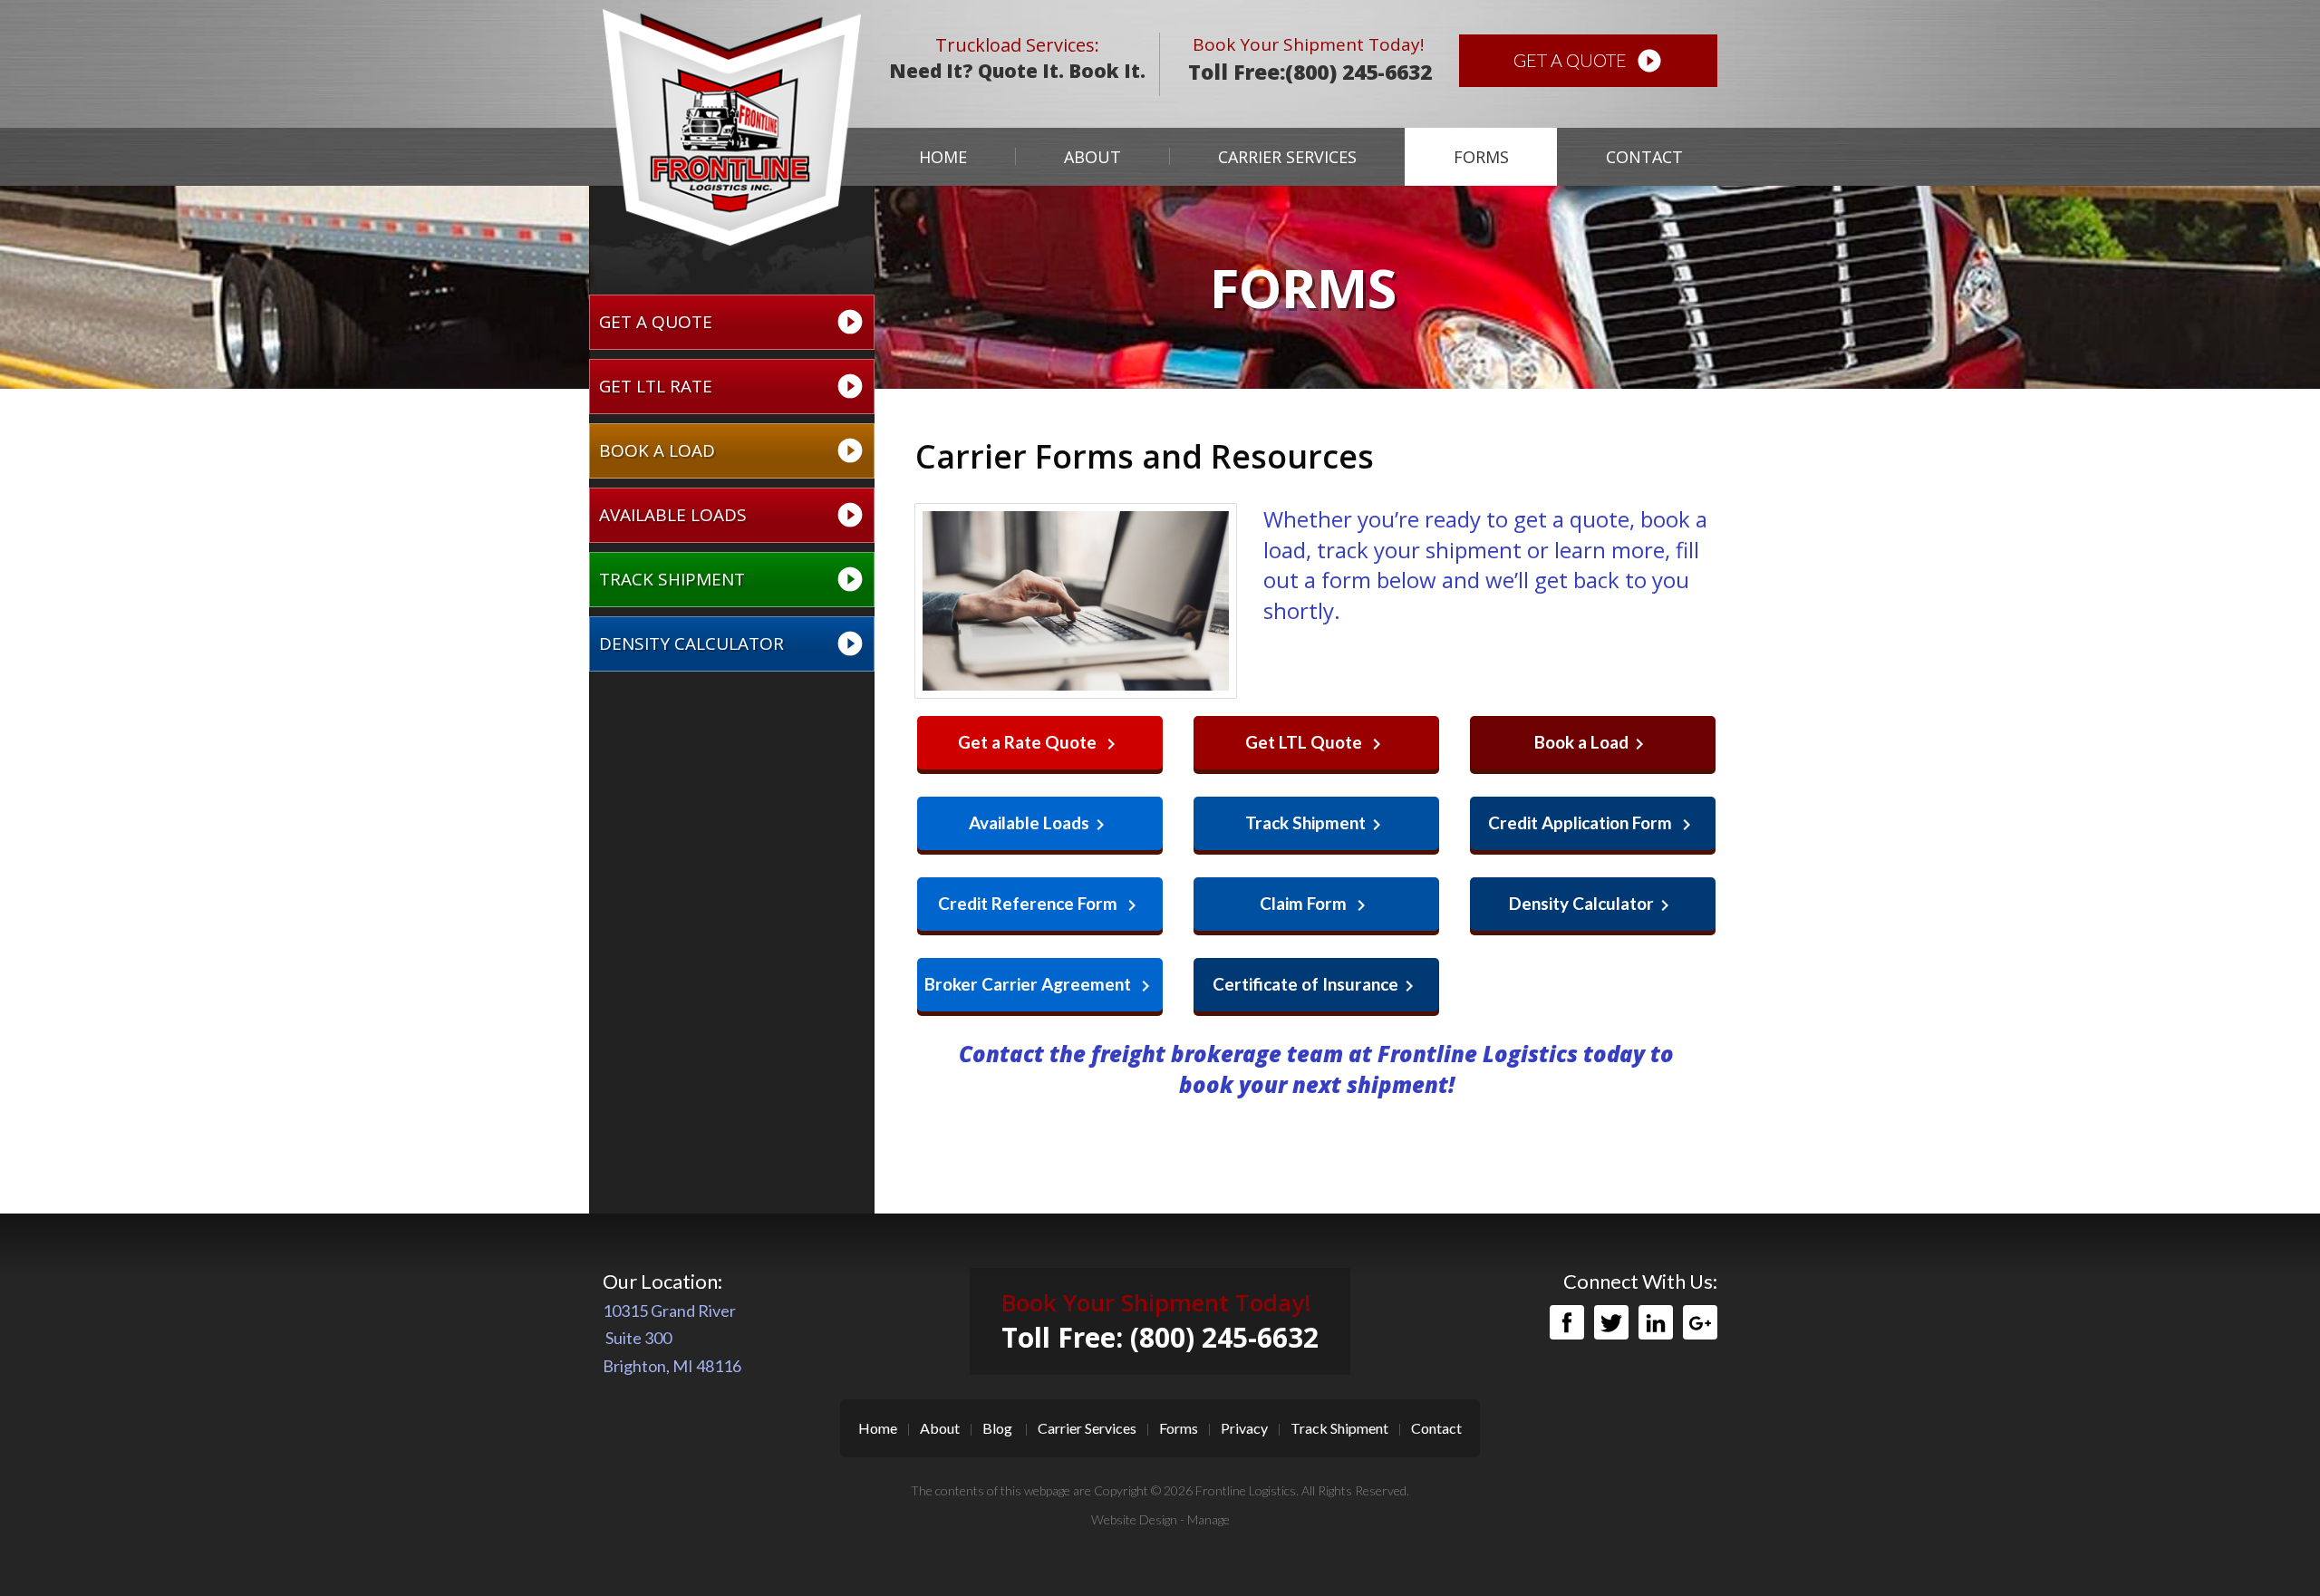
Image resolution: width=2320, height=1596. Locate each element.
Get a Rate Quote (1040, 743)
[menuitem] (942, 157)
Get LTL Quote (1316, 743)
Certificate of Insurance (1316, 985)
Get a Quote (1588, 61)
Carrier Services (1287, 157)
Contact (1644, 157)
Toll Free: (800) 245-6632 (1160, 1337)
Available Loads (732, 515)
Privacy (1244, 1428)
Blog (997, 1428)
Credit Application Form (1593, 824)
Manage (1208, 1519)
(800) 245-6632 (1358, 72)
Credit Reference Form (1040, 904)
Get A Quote (732, 322)
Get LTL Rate (732, 386)
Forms (1481, 157)
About (1092, 157)
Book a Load (732, 450)
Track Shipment (732, 579)
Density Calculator (732, 643)
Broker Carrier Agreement (1040, 985)
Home (943, 157)
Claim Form (1316, 904)
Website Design (1134, 1519)
